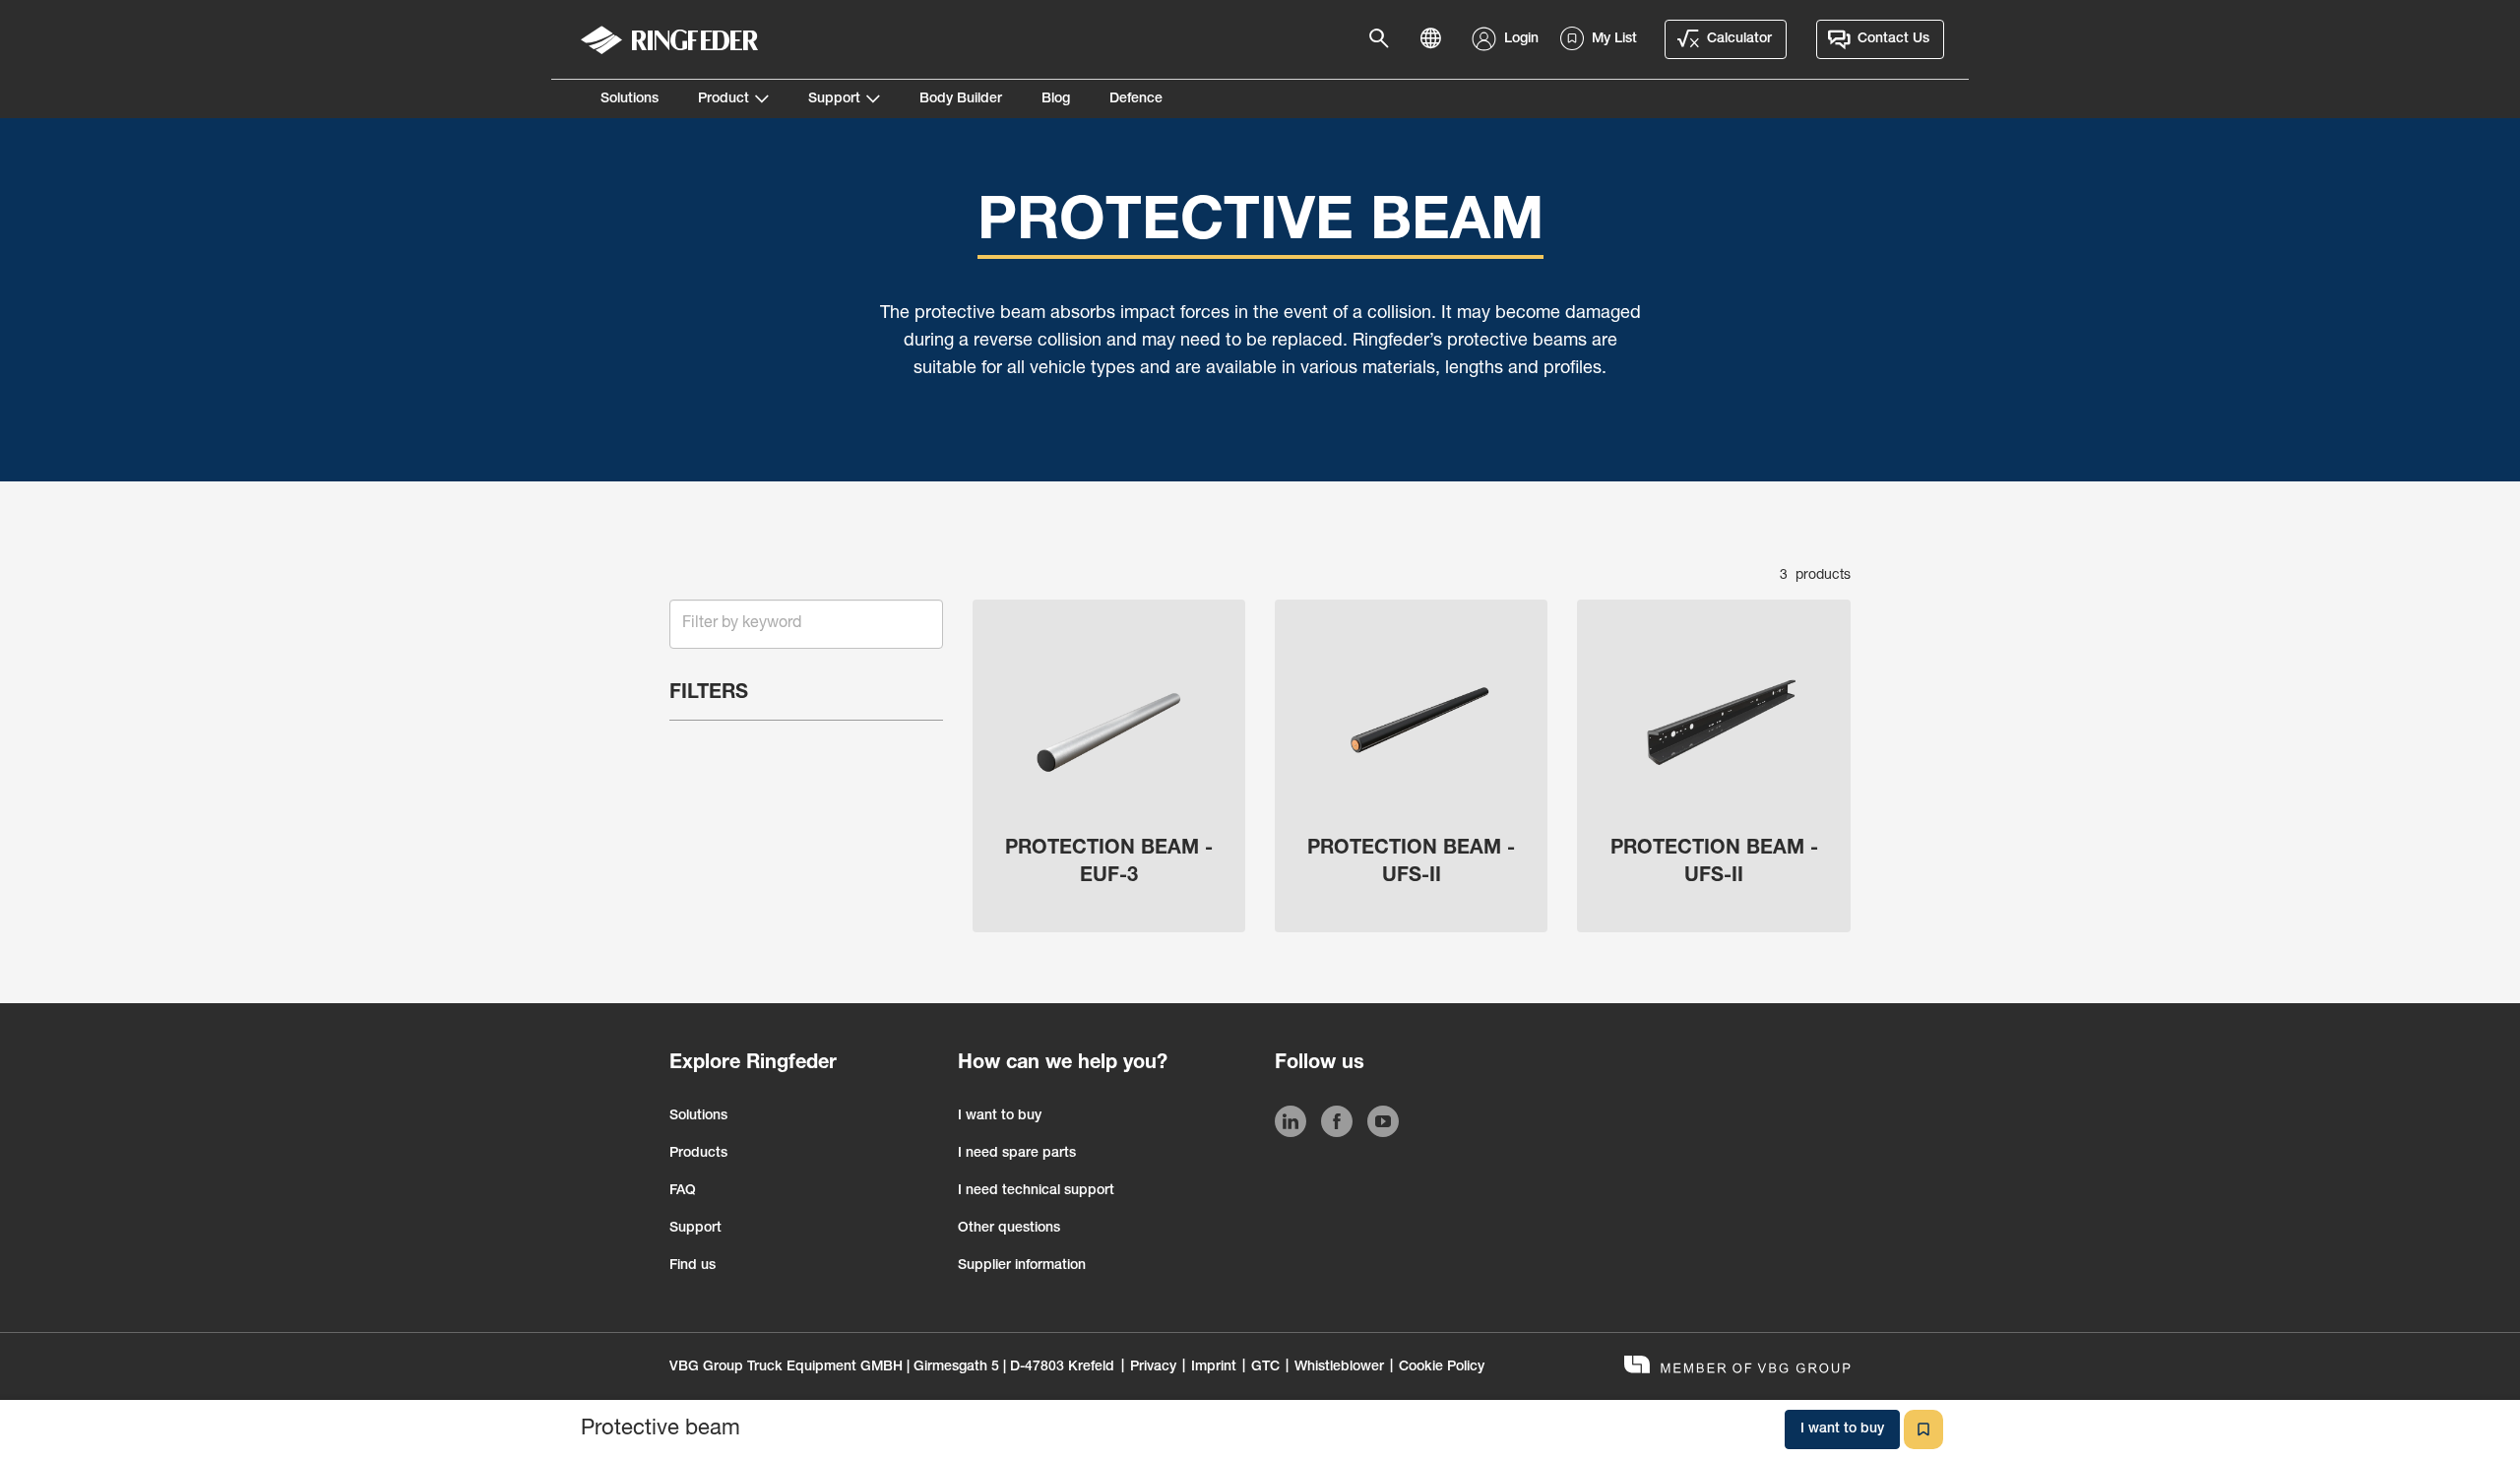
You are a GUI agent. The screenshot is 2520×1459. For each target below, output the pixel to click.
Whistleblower (1339, 1367)
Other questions (1009, 1229)
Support (834, 99)
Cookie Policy (1442, 1367)
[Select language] (1436, 39)
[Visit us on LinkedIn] (1291, 1125)
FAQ (683, 1191)
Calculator (1739, 39)
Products (698, 1154)
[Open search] (1385, 39)
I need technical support (1036, 1191)
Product (724, 99)
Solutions (630, 99)
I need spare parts (1017, 1154)
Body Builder (961, 99)
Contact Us (1893, 39)
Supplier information (1022, 1266)
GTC (1265, 1367)
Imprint (1214, 1367)
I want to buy (1000, 1116)
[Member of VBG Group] (1737, 1367)
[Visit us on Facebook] (1337, 1125)
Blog (1056, 99)
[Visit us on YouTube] (1383, 1125)
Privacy (1153, 1367)
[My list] (1923, 1429)
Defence (1136, 99)
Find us (693, 1266)
